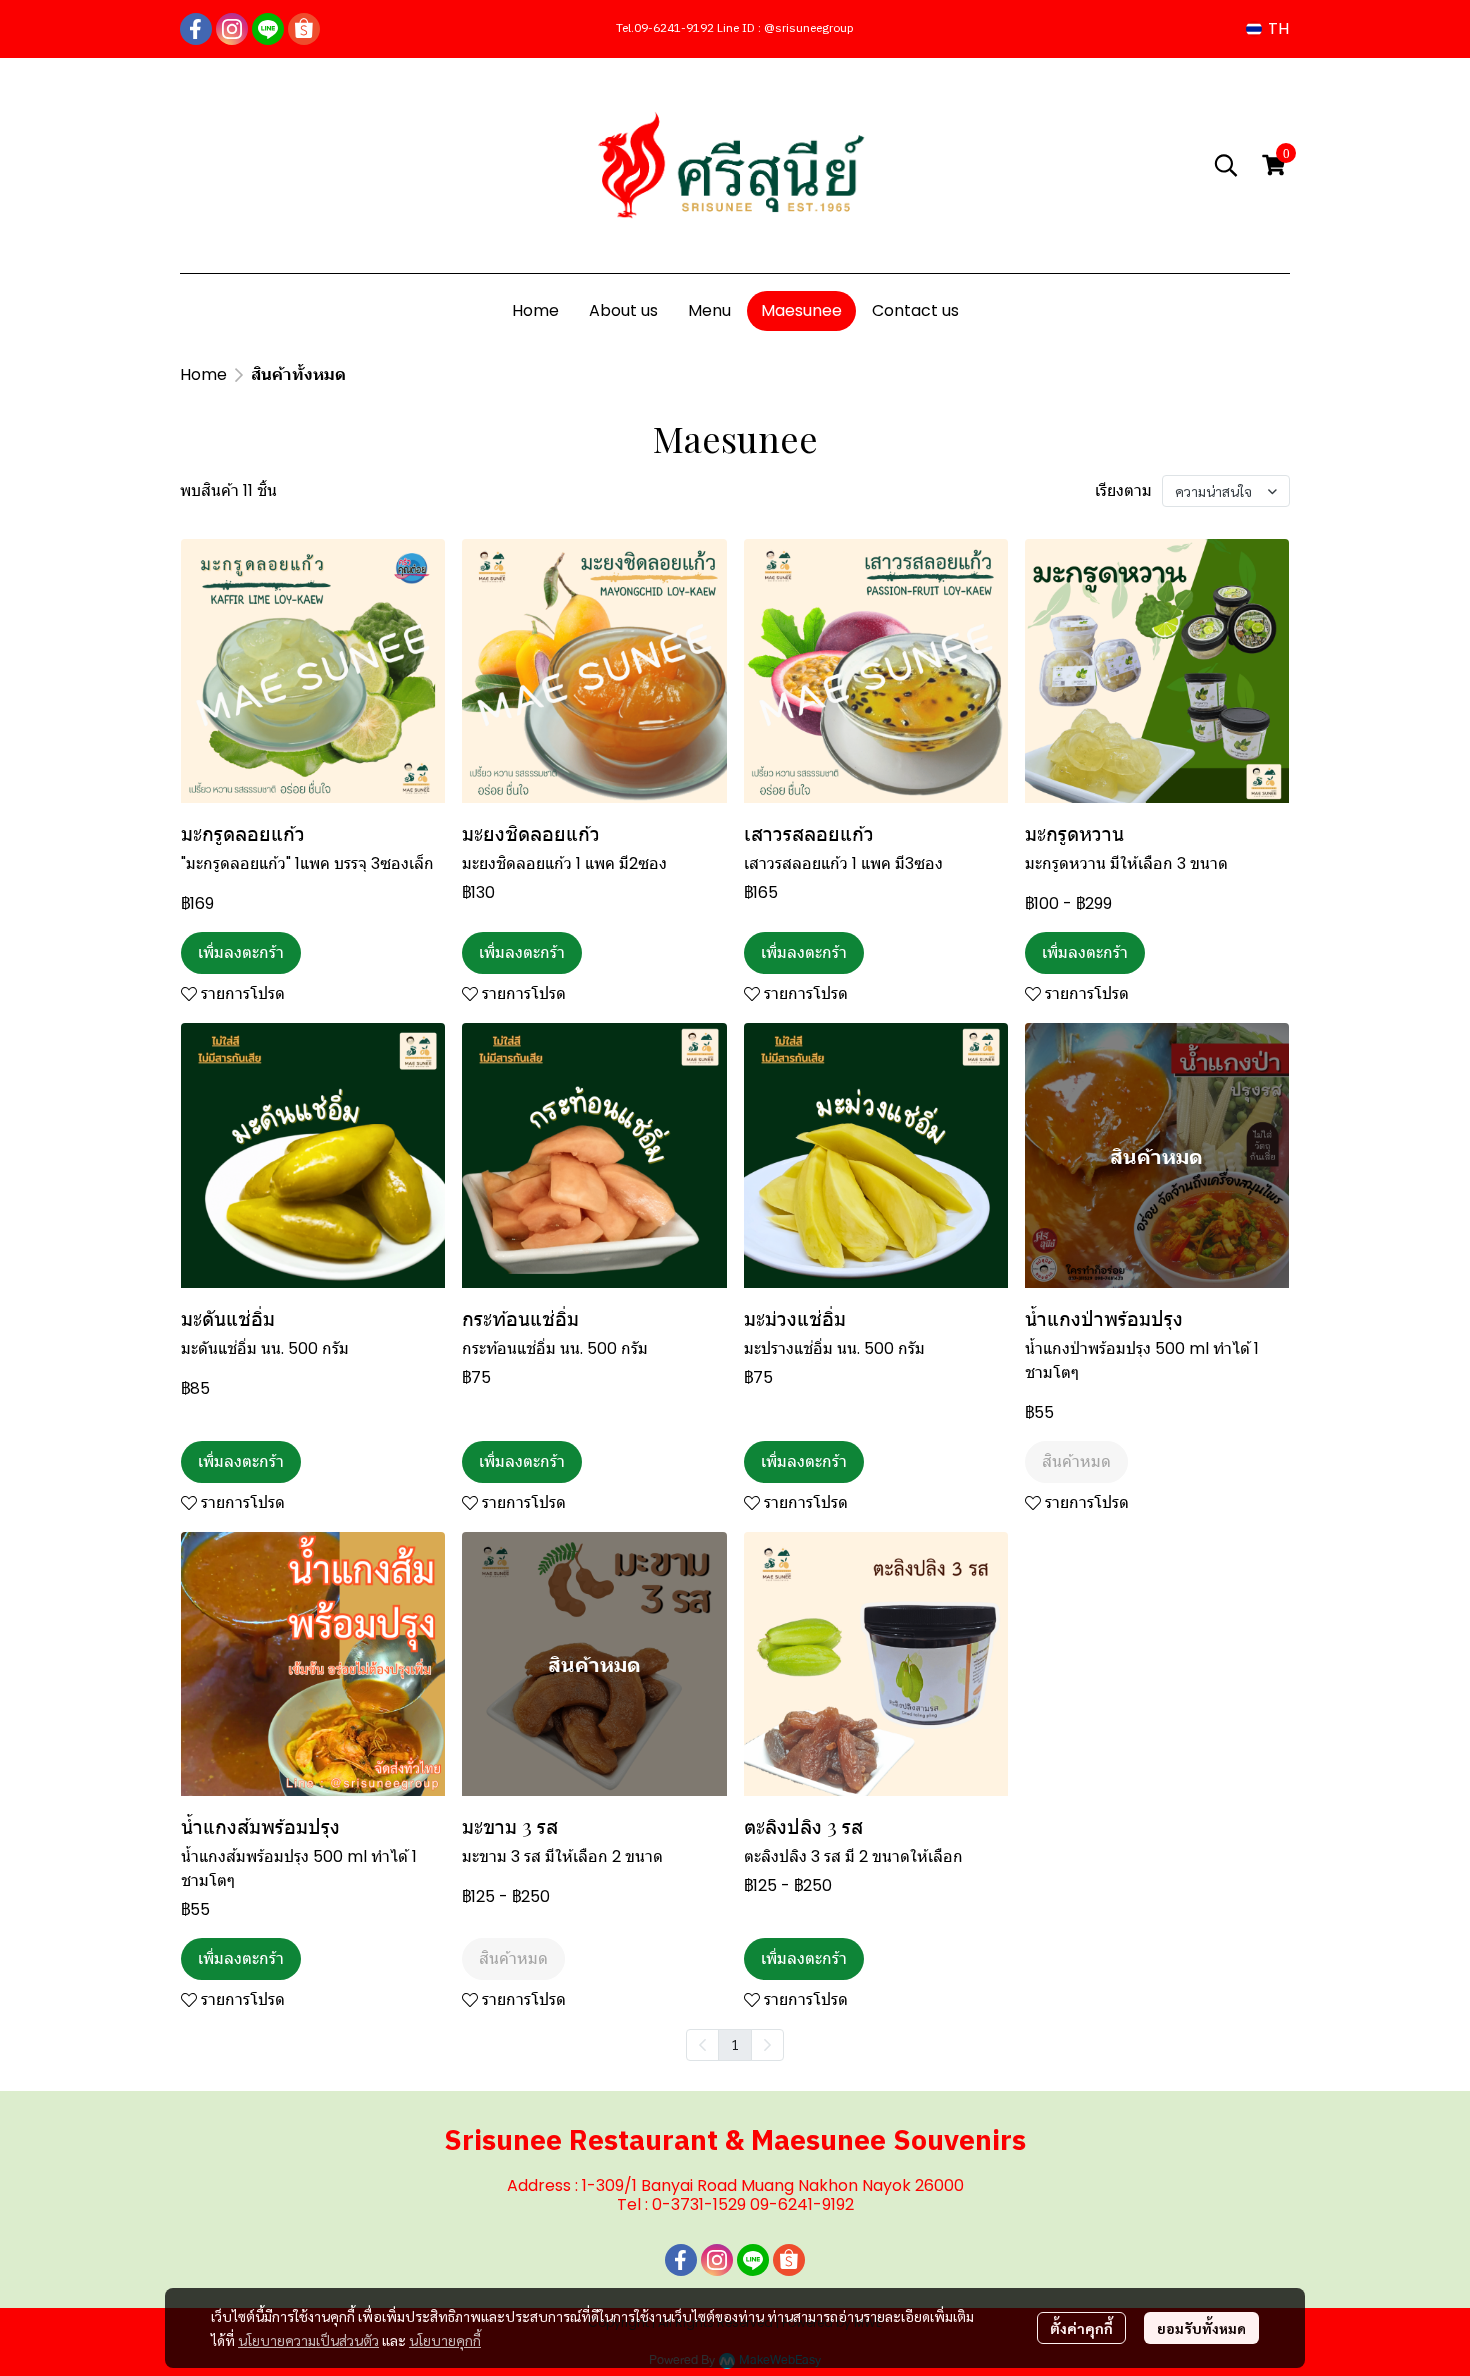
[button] (1267, 28)
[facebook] (196, 29)
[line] (268, 29)
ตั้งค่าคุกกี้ (1081, 2328)
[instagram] (232, 29)
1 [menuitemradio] (735, 2044)
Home (203, 374)
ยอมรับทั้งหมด (1201, 2328)
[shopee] (304, 29)
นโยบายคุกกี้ (445, 2340)
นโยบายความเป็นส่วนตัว (308, 2340)
